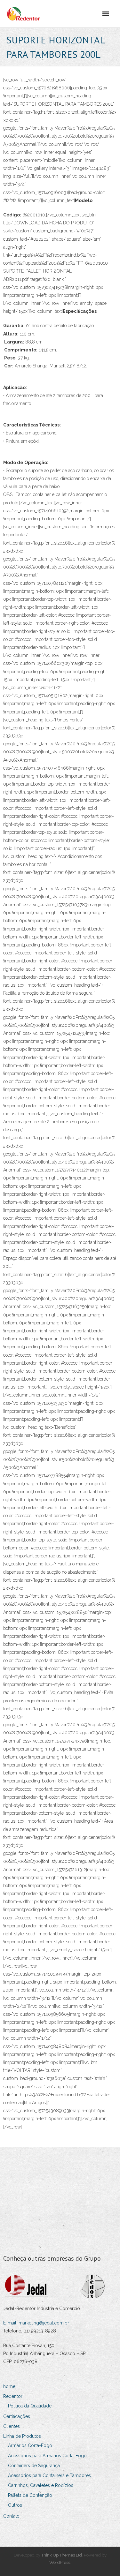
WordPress (60, 2562)
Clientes (12, 2426)
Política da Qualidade (30, 2406)
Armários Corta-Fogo (30, 2445)
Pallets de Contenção (30, 2495)
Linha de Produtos (22, 2436)
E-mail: (11, 2323)
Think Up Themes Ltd (62, 2555)
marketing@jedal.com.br (44, 2323)
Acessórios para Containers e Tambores (49, 2475)
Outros (15, 2505)
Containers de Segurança (34, 2466)
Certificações (17, 2416)
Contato (11, 2516)
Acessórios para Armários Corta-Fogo (47, 2456)
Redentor (13, 2396)
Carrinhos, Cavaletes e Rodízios (41, 2485)
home (9, 2386)
